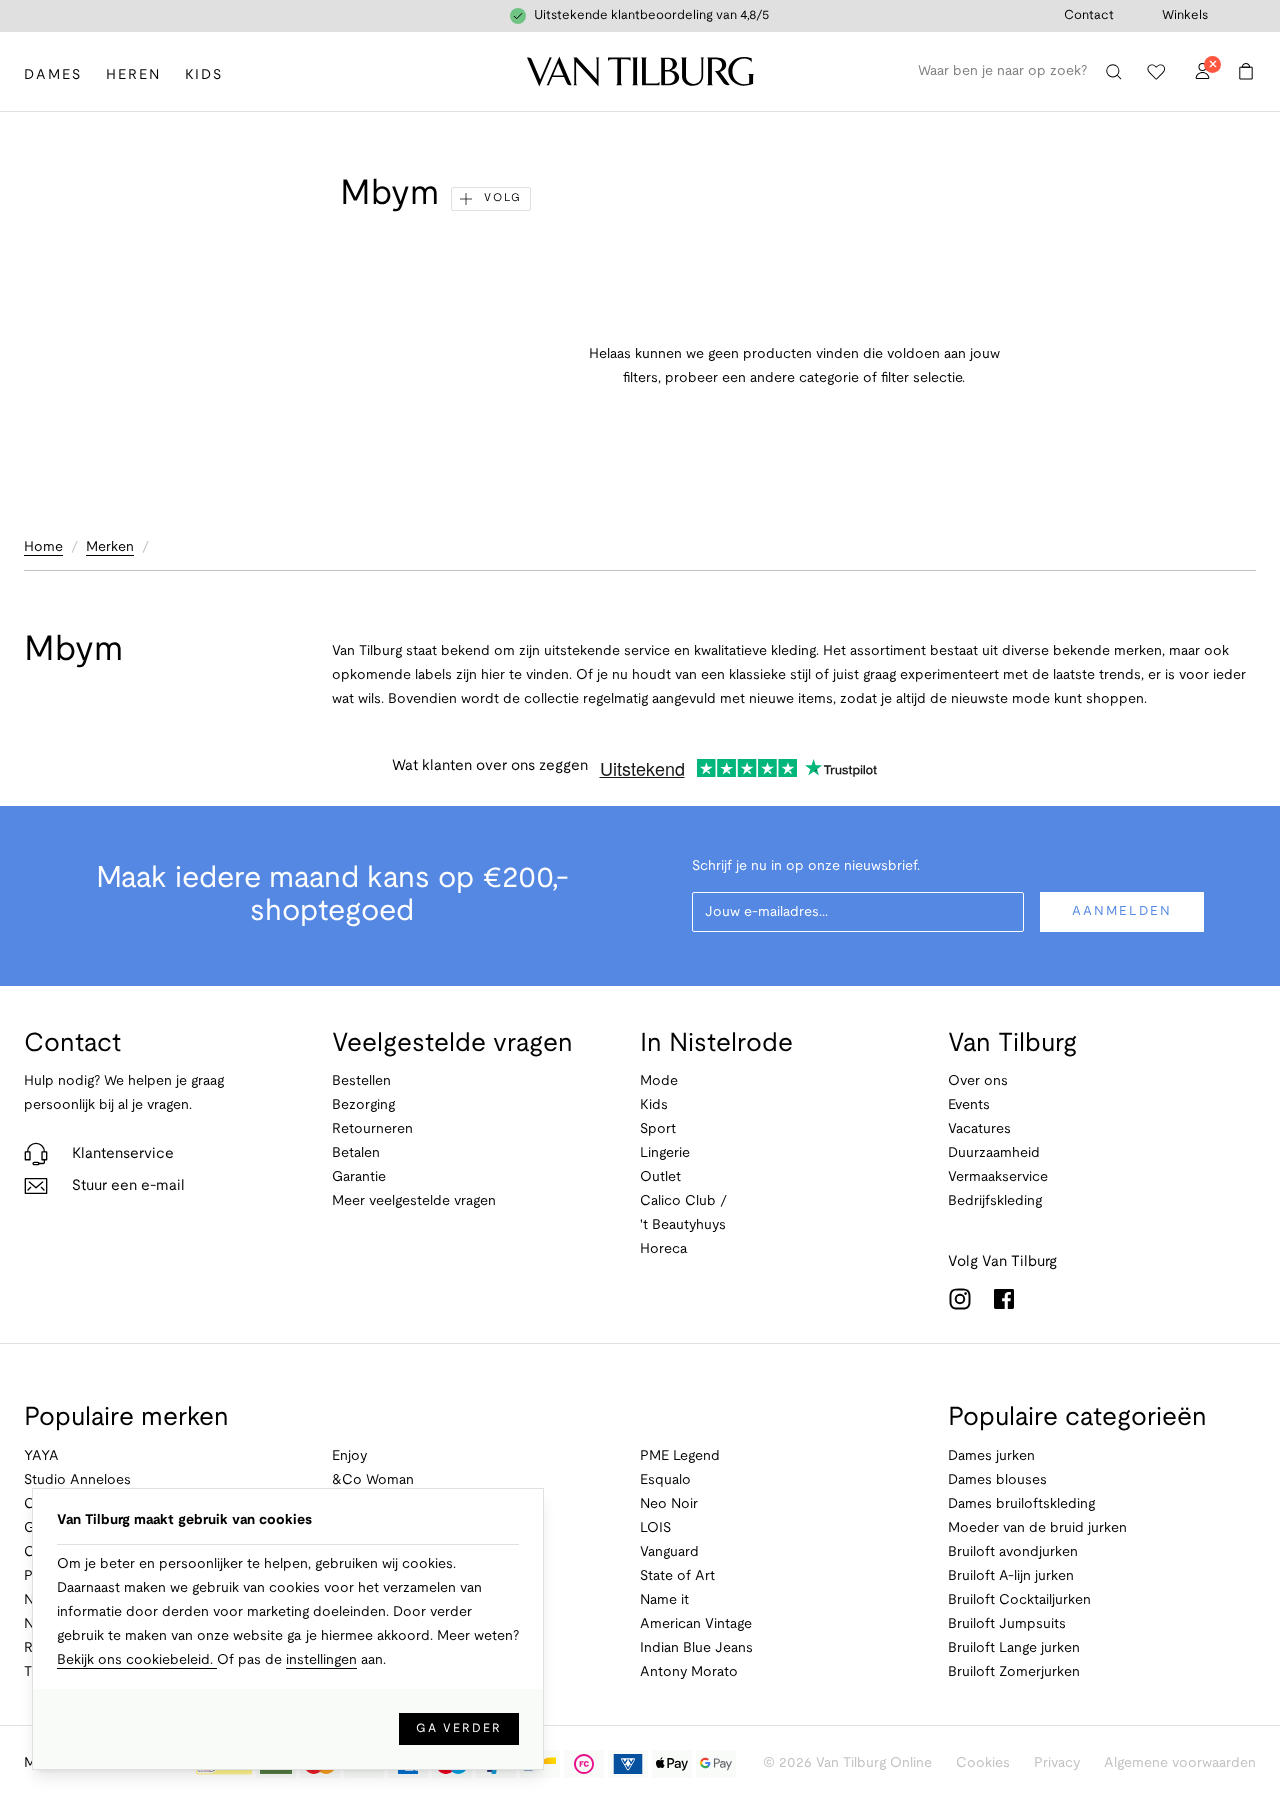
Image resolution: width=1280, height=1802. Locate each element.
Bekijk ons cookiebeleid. (137, 1660)
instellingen (321, 1660)
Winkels (1185, 16)
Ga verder (459, 1728)
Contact (1089, 16)
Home (43, 547)
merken (110, 547)
